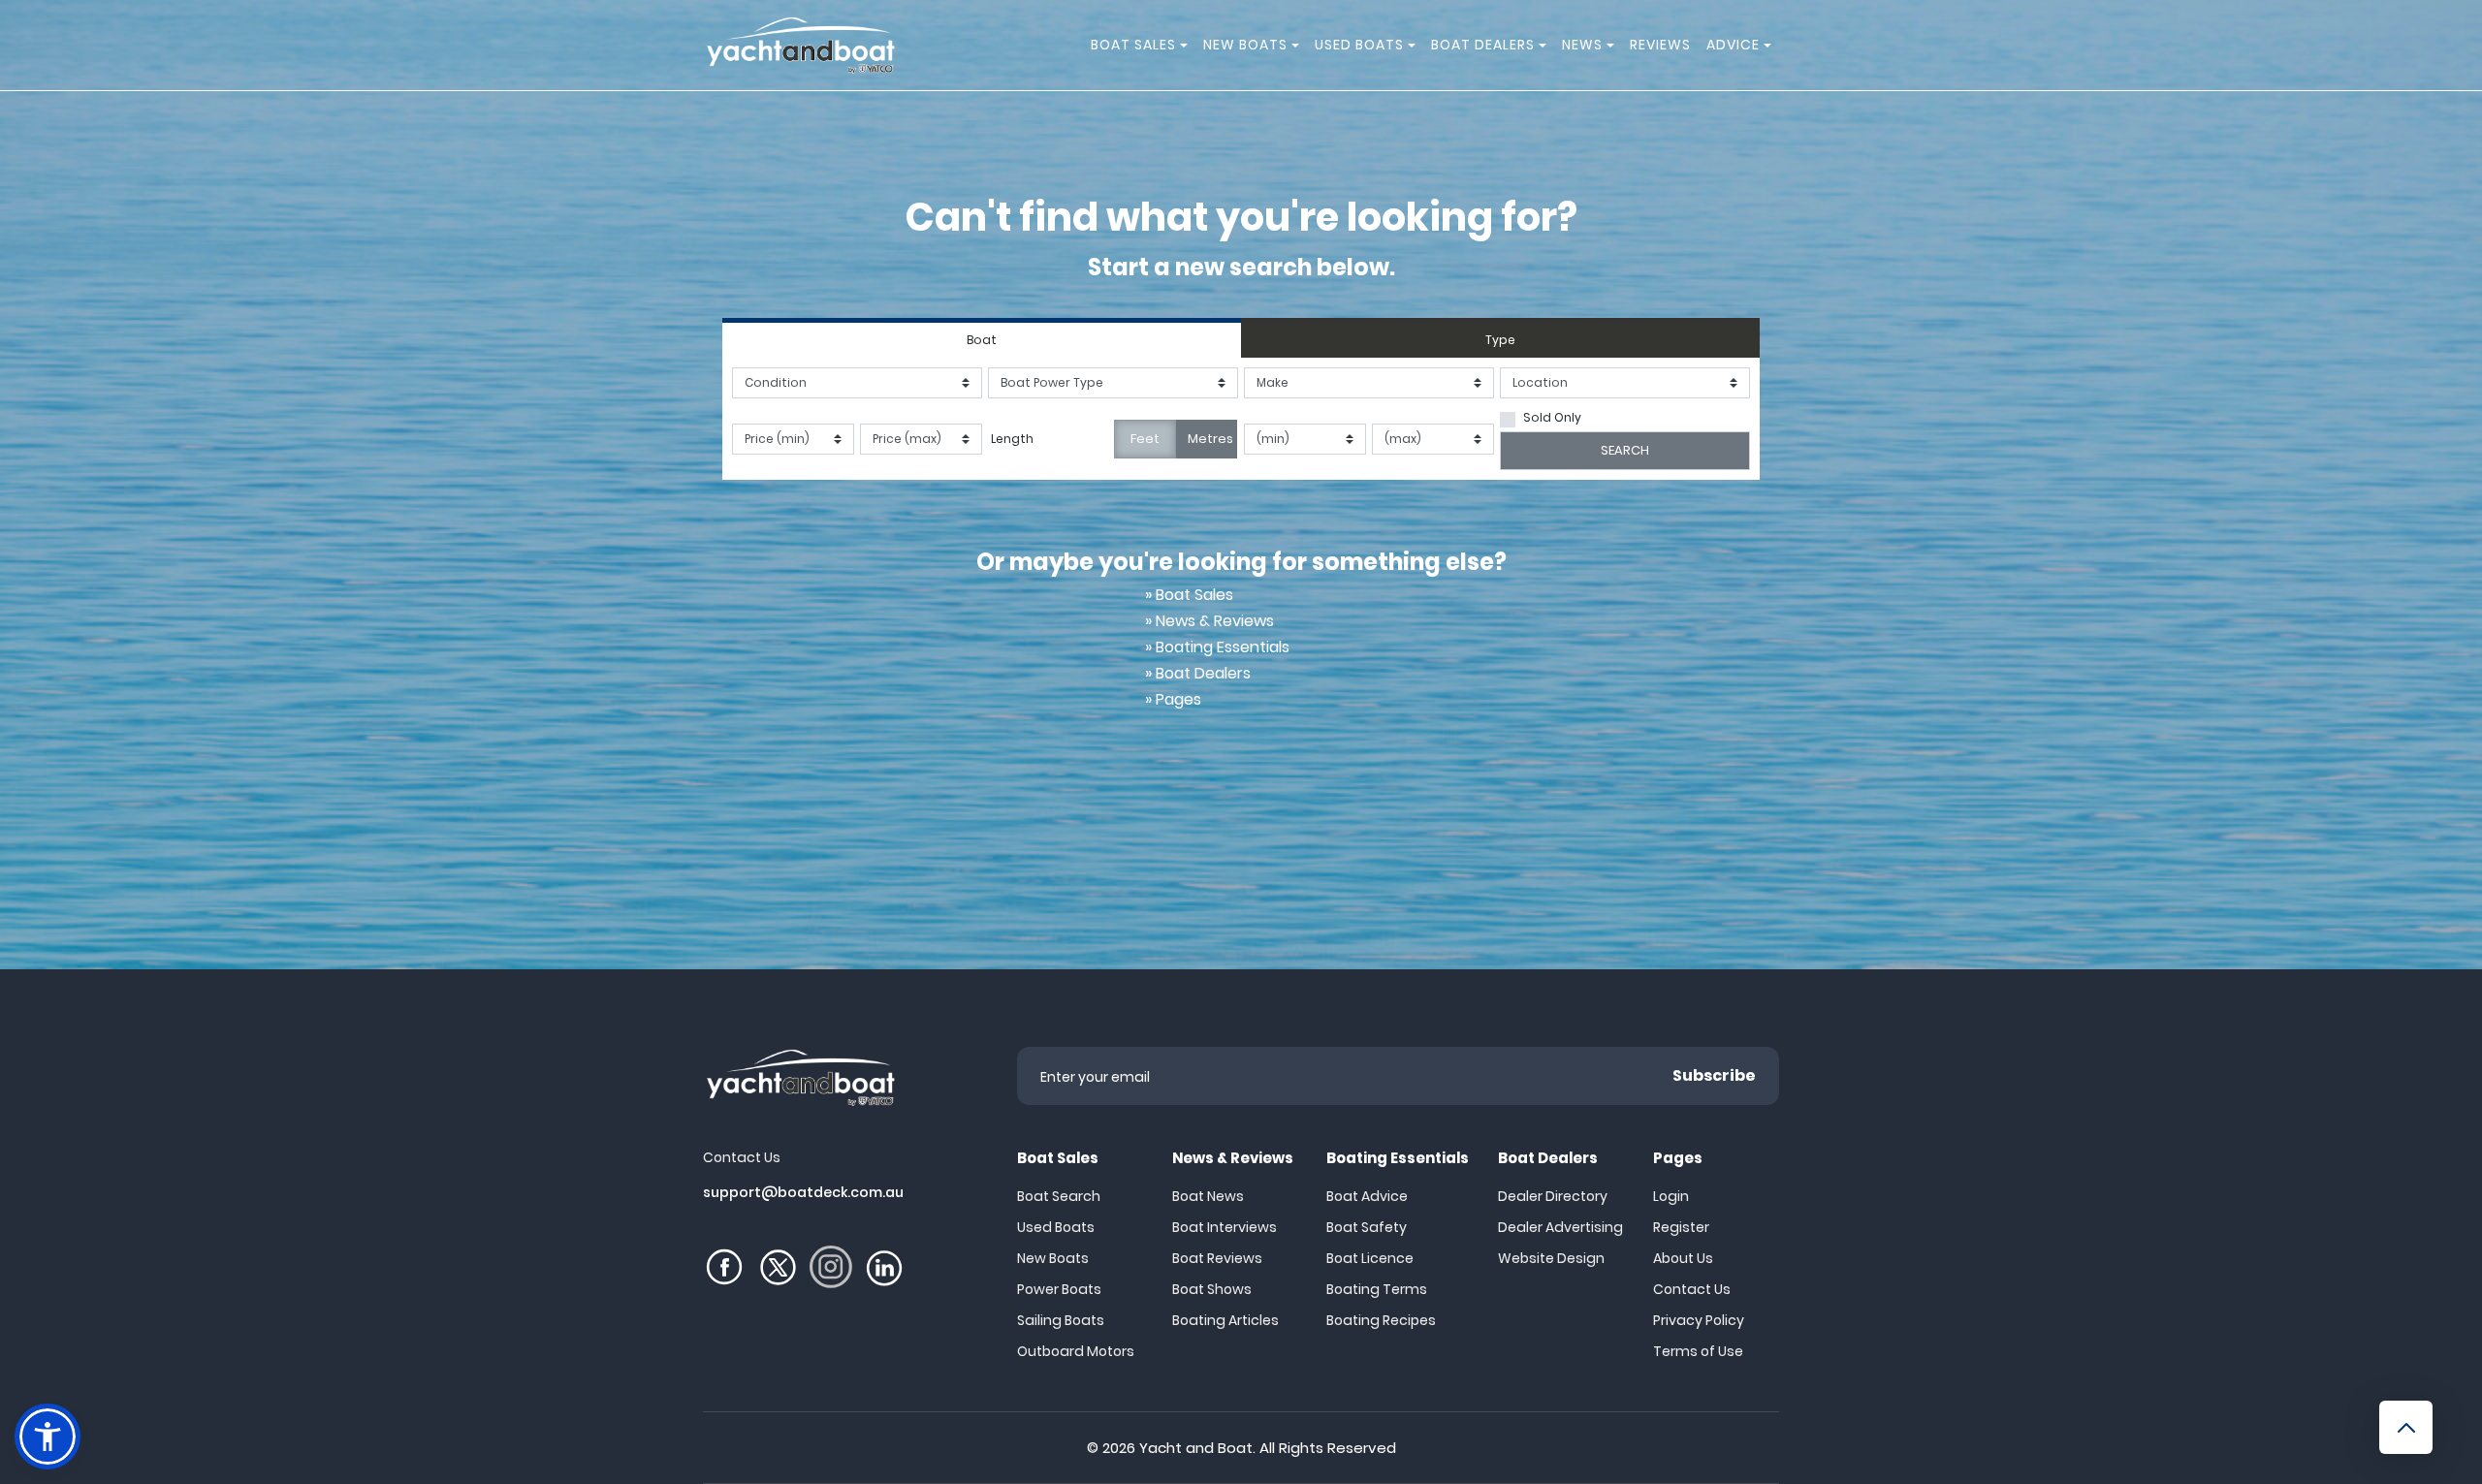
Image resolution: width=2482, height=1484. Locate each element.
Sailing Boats (1061, 1320)
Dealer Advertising (1560, 1227)
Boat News (1208, 1196)
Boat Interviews (1225, 1227)
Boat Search (1059, 1196)
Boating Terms (1377, 1289)
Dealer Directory (1553, 1196)
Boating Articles (1225, 1320)
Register (1681, 1227)
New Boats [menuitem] (1245, 45)
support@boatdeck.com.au (803, 1192)
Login (1671, 1196)
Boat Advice (1367, 1196)
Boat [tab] (982, 340)
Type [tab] (1500, 340)
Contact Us (1692, 1289)
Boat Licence (1370, 1258)
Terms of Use (1698, 1351)
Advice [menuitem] (1733, 45)
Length (1012, 439)
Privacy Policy (1699, 1320)
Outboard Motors (1076, 1351)
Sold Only (1552, 417)
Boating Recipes (1381, 1320)
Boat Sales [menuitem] (1133, 45)
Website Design (1551, 1258)
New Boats (1053, 1258)
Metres (1210, 439)
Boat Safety (1367, 1227)
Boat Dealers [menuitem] (1483, 45)
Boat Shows (1212, 1289)
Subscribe (1714, 1075)
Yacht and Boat (1196, 1448)
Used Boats (1056, 1227)
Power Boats (1059, 1289)
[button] (48, 1437)
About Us (1683, 1258)
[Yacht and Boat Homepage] (800, 45)
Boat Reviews (1217, 1258)
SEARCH (1625, 450)
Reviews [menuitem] (1660, 45)
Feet (1145, 439)
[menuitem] (1187, 45)
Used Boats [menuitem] (1359, 45)
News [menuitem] (1582, 45)
